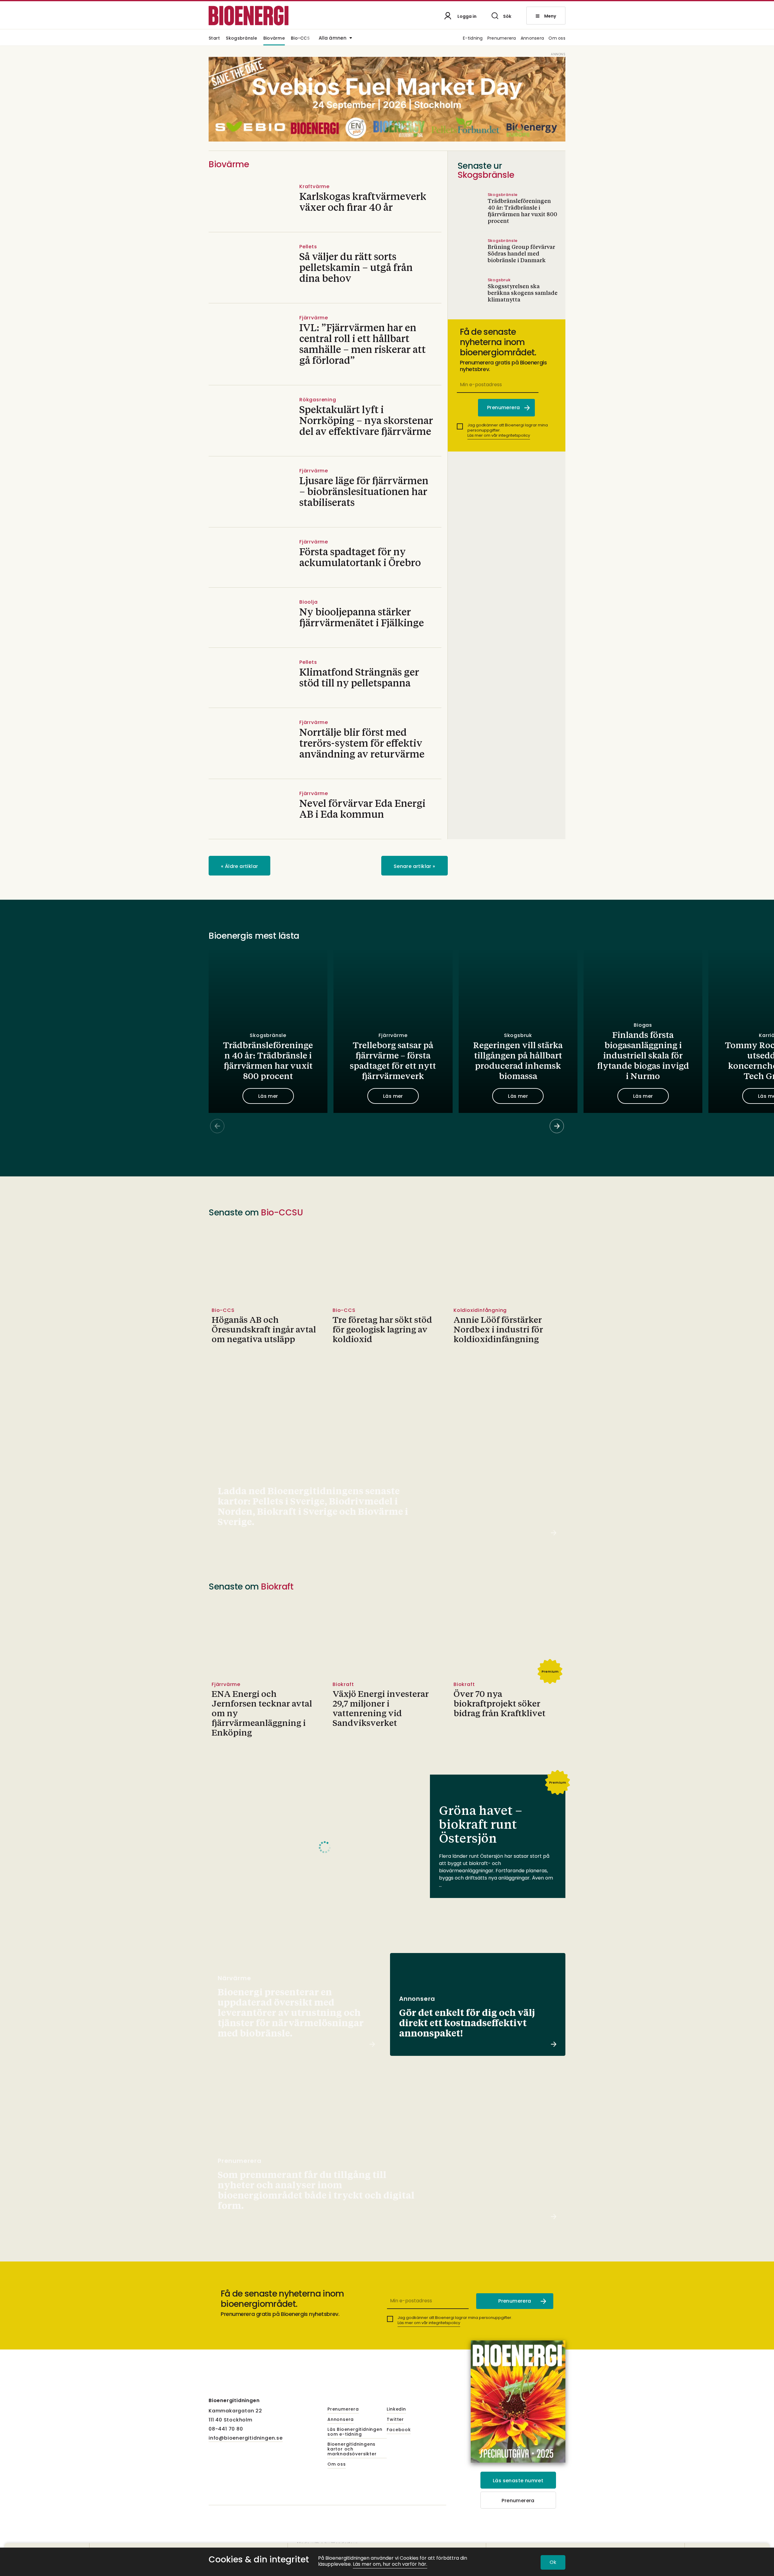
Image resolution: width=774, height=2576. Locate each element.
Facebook (399, 2430)
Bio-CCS (300, 39)
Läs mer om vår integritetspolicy (499, 435)
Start (214, 39)
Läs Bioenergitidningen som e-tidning (355, 2432)
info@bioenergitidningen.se (246, 2438)
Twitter (395, 2420)
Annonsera (532, 39)
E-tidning (473, 39)
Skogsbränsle (241, 39)
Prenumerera (502, 39)
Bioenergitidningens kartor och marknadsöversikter (352, 2449)
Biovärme (274, 39)
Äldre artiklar (239, 866)
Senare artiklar (415, 866)
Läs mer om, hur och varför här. (390, 2564)
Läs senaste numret (518, 2481)
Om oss (557, 39)
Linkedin (396, 2409)
